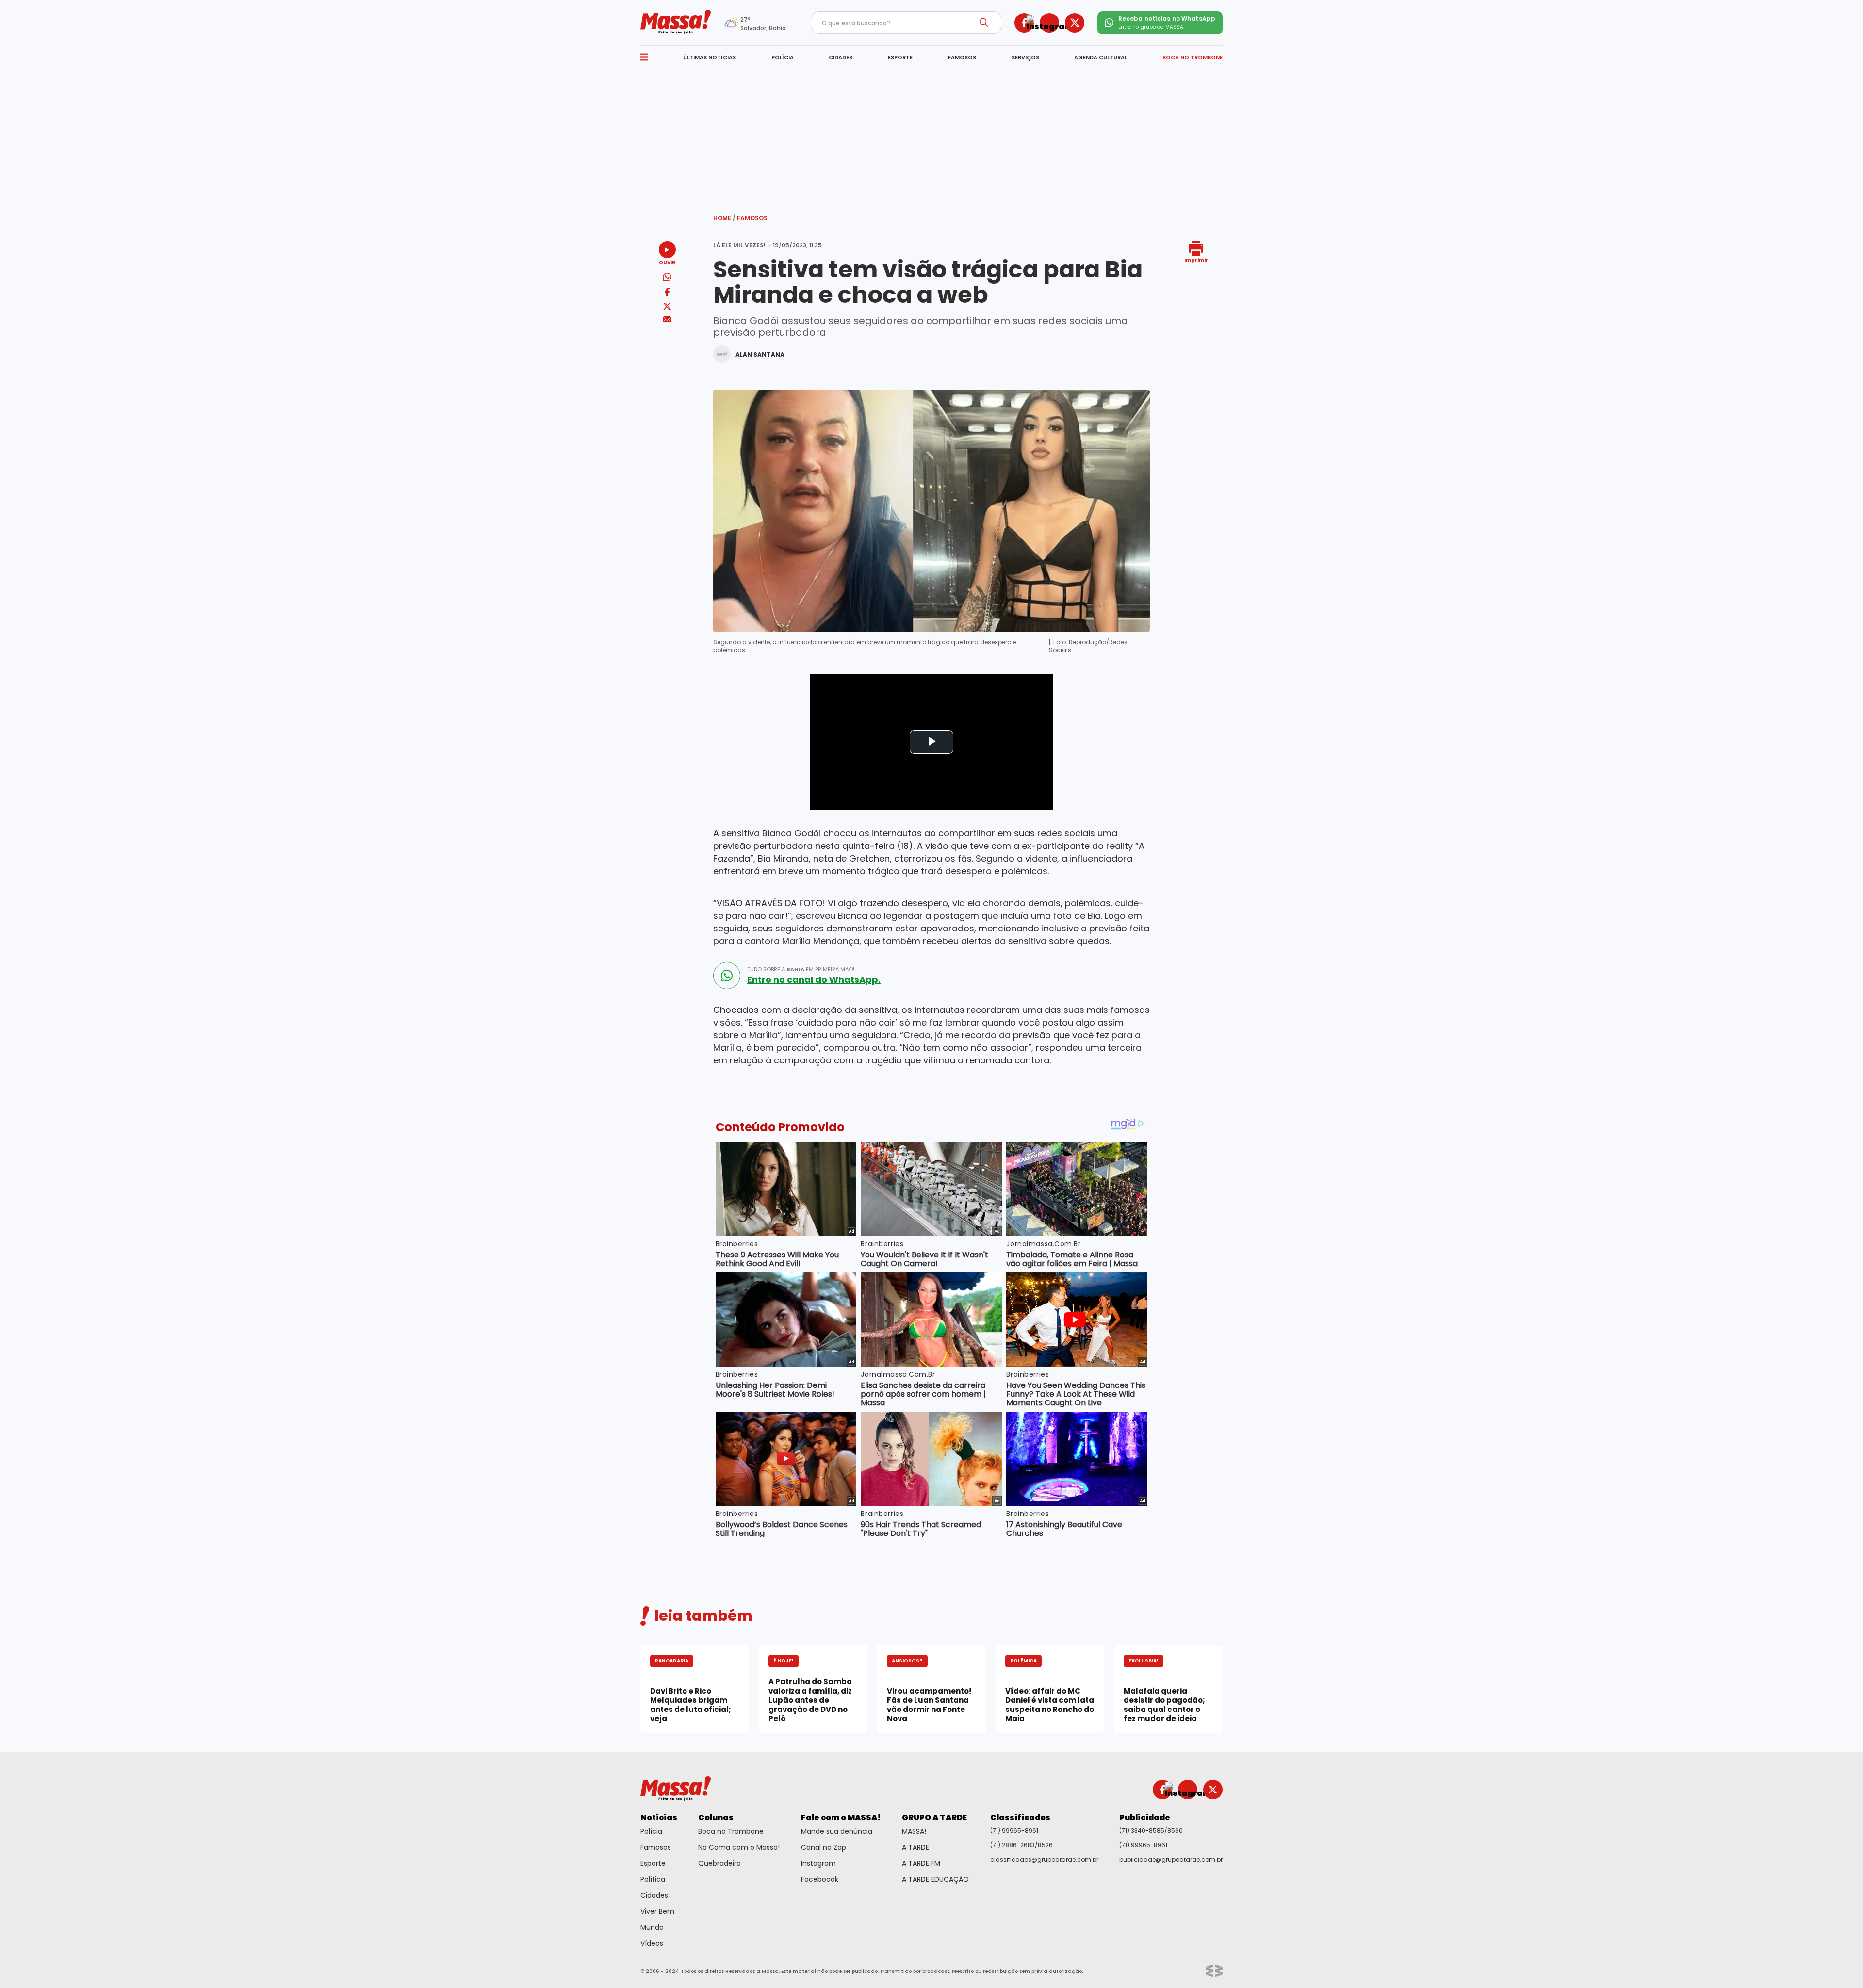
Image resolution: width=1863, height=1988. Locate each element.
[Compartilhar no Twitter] (667, 307)
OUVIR (667, 262)
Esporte (653, 1863)
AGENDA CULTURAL (1101, 57)
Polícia (651, 1831)
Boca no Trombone (731, 1831)
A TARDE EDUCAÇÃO (935, 1879)
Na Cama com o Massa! (739, 1847)
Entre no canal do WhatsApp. (814, 980)
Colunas (716, 1817)
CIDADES (841, 57)
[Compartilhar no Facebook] (667, 294)
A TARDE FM (921, 1863)
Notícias (659, 1817)
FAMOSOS (962, 57)
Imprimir (1196, 260)
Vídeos (652, 1943)
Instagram (818, 1863)
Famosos (752, 218)
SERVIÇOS (1025, 57)
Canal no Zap (824, 1847)
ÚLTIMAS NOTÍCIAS (710, 57)
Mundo (652, 1927)
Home (724, 218)
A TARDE (915, 1847)
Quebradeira (719, 1863)
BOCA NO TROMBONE (1193, 57)
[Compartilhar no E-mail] (667, 319)
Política (653, 1879)
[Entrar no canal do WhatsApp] (727, 976)
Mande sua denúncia (837, 1831)
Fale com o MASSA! (841, 1817)
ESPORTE (900, 57)
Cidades (654, 1895)
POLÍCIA (783, 57)
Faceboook (820, 1879)
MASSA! (914, 1831)
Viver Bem (657, 1911)
